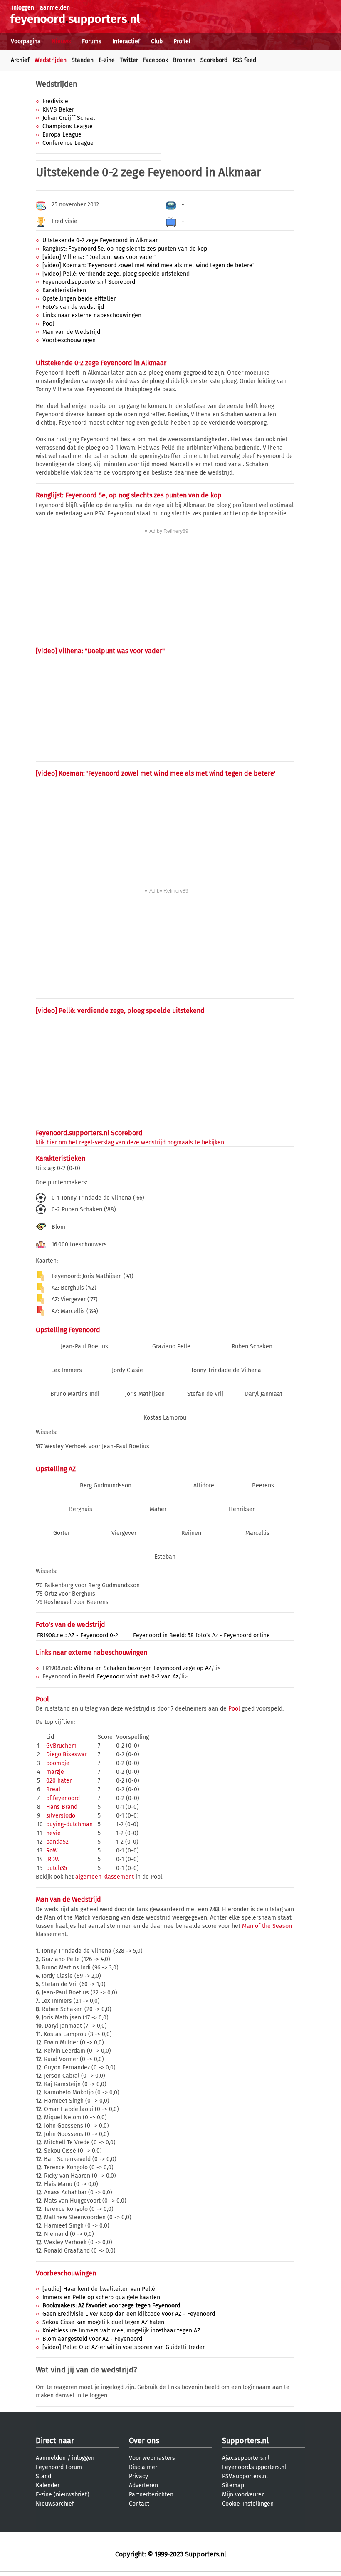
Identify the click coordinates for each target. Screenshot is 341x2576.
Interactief (126, 41)
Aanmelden (51, 2458)
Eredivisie (55, 101)
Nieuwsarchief (55, 2504)
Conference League (68, 143)
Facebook (156, 60)
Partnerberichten (151, 2495)
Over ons (144, 2441)
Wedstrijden (51, 60)
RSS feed (244, 60)
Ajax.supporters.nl (246, 2458)
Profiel (182, 41)
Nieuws (61, 41)
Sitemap (233, 2485)
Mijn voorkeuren (243, 2495)
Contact (139, 2504)
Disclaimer (143, 2467)
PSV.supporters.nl (245, 2476)
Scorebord (214, 60)
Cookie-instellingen (248, 2504)
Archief (20, 60)
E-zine (107, 60)
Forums (92, 41)
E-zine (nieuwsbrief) (63, 2495)
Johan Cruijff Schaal (69, 118)
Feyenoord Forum (59, 2467)
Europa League (62, 135)
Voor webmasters (152, 2458)
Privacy (138, 2476)
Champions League (68, 126)
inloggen (23, 8)
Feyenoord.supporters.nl (254, 2467)
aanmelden (55, 8)
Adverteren (143, 2485)
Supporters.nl (245, 2441)
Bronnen (184, 60)
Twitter (129, 60)
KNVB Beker (58, 110)
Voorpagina (26, 41)
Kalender (48, 2485)
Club (157, 41)
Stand (43, 2476)
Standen (83, 60)
